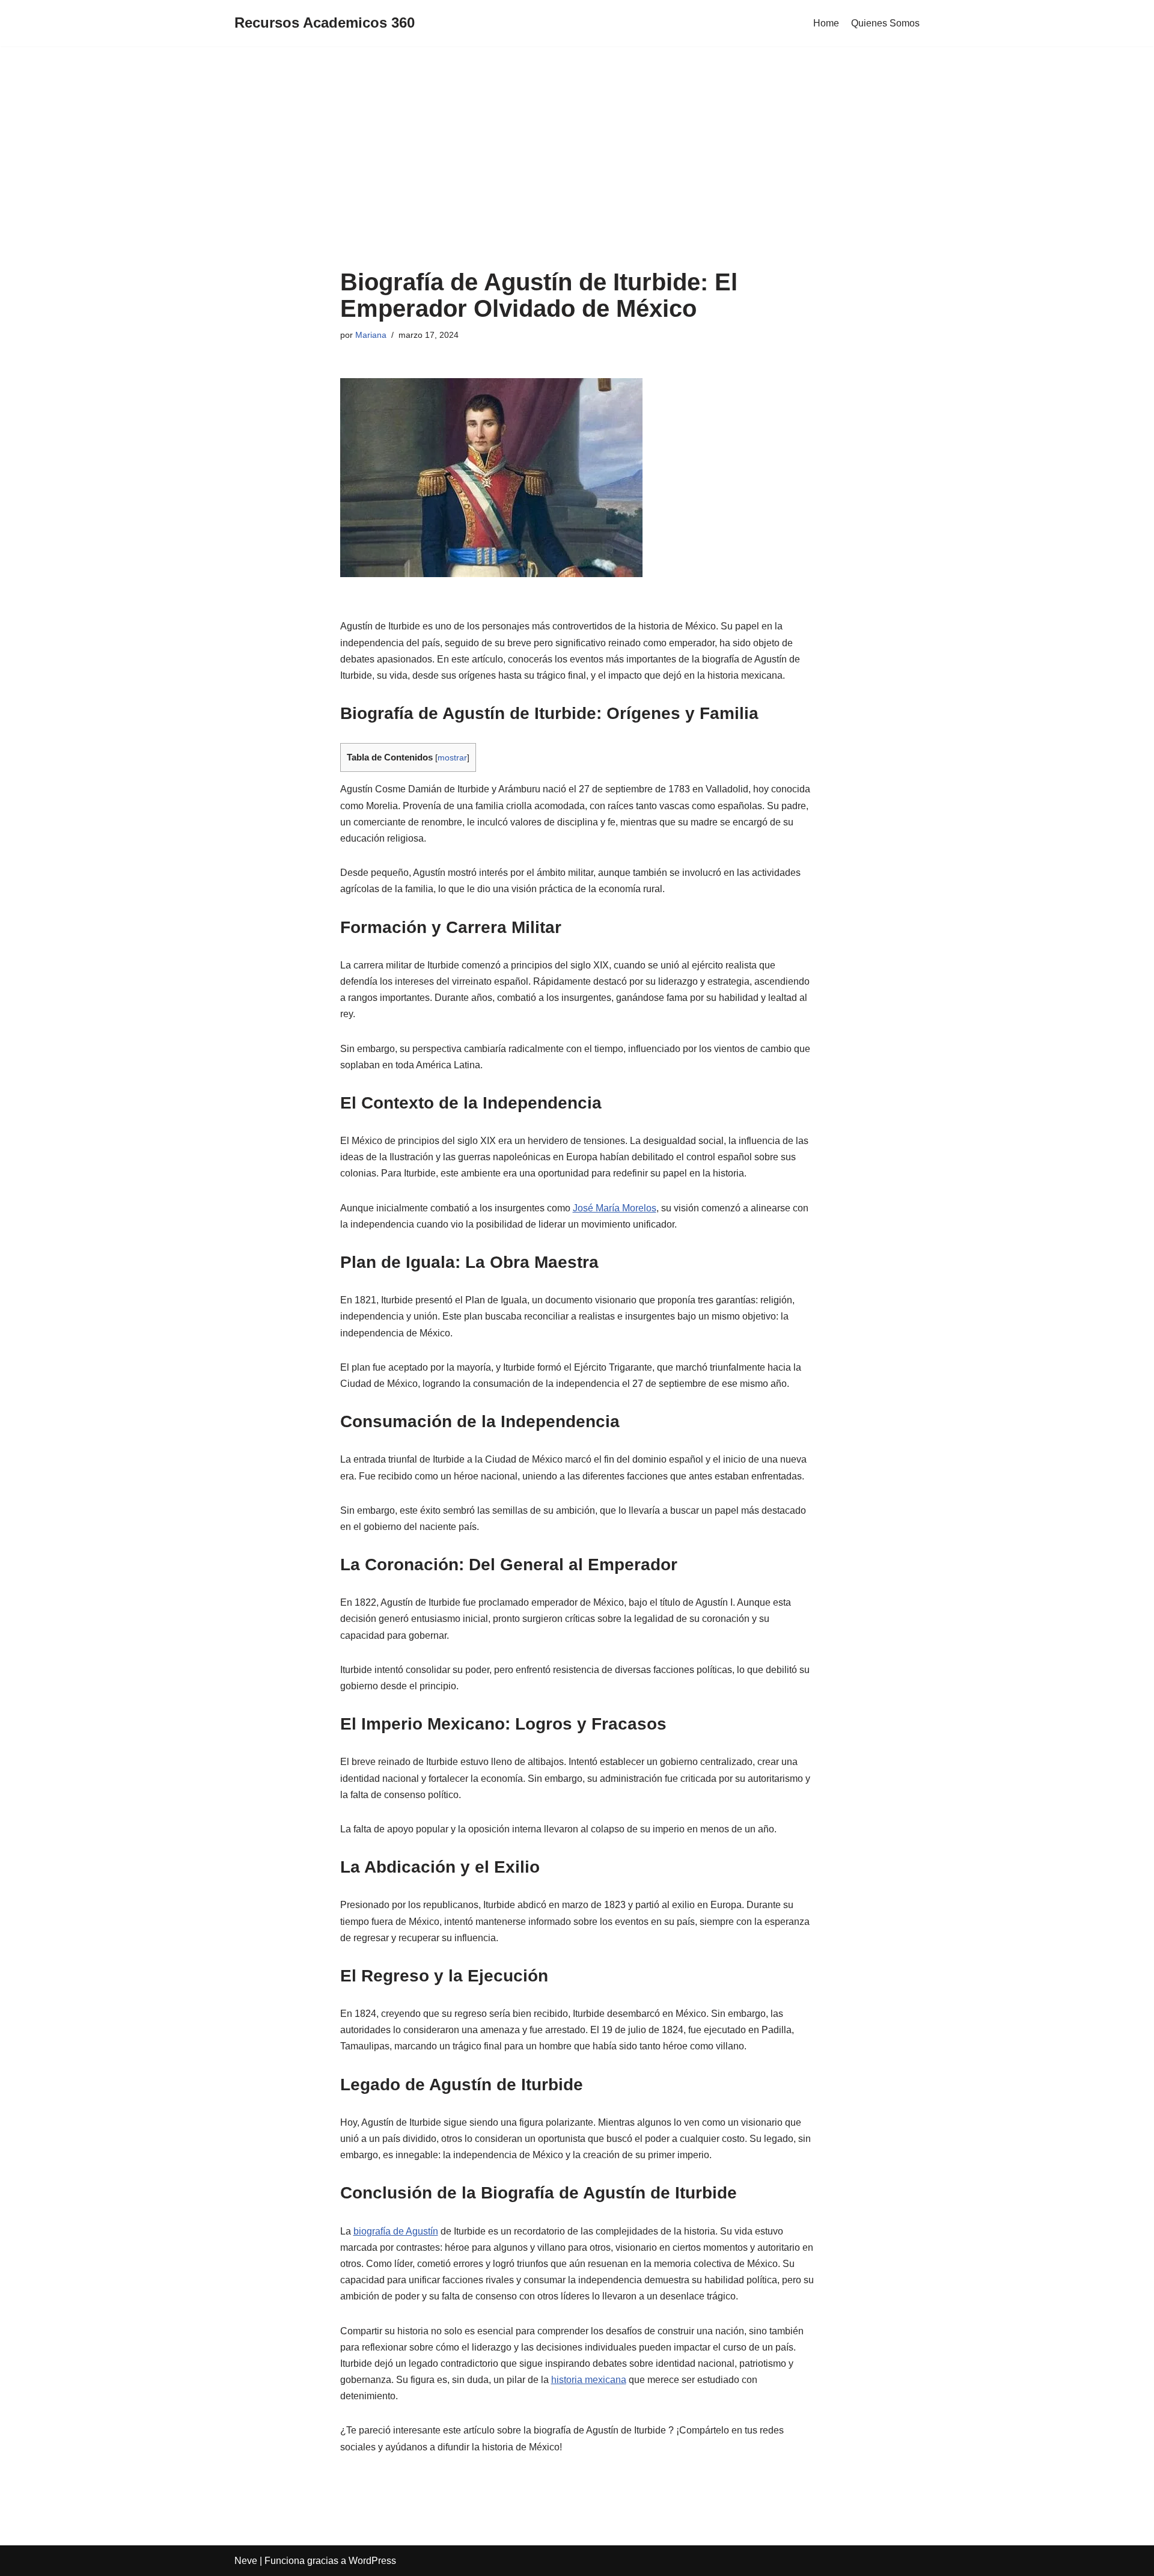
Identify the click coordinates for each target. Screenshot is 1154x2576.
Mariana (371, 335)
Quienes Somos (885, 23)
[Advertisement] (577, 167)
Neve (246, 2561)
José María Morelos (615, 1208)
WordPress (372, 2561)
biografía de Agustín (396, 2231)
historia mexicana (589, 2380)
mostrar (452, 758)
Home (826, 23)
